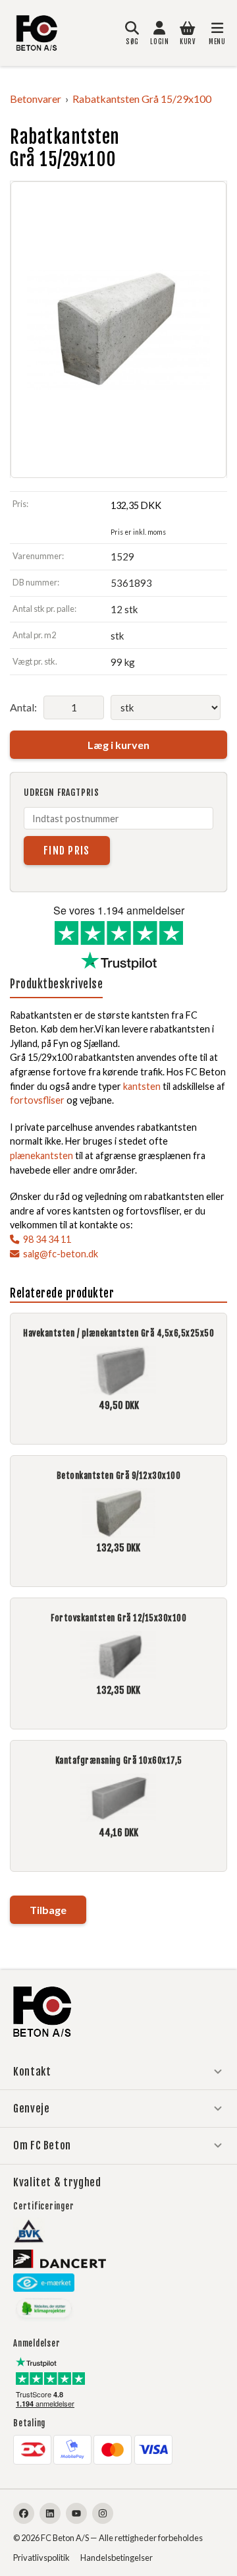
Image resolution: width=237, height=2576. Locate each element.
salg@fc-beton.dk (61, 1254)
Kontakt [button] (32, 2072)
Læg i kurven (118, 745)
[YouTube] (76, 2513)
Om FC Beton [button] (42, 2145)
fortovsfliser (37, 1100)
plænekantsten (41, 1155)
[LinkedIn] (50, 2513)
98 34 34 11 (47, 1239)
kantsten (142, 1086)
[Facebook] (24, 2513)
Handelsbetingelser (117, 2558)
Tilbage (48, 1910)
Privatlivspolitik (41, 2558)
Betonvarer (36, 99)
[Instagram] (103, 2513)
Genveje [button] (31, 2109)
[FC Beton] (37, 33)
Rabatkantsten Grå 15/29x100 (142, 99)
